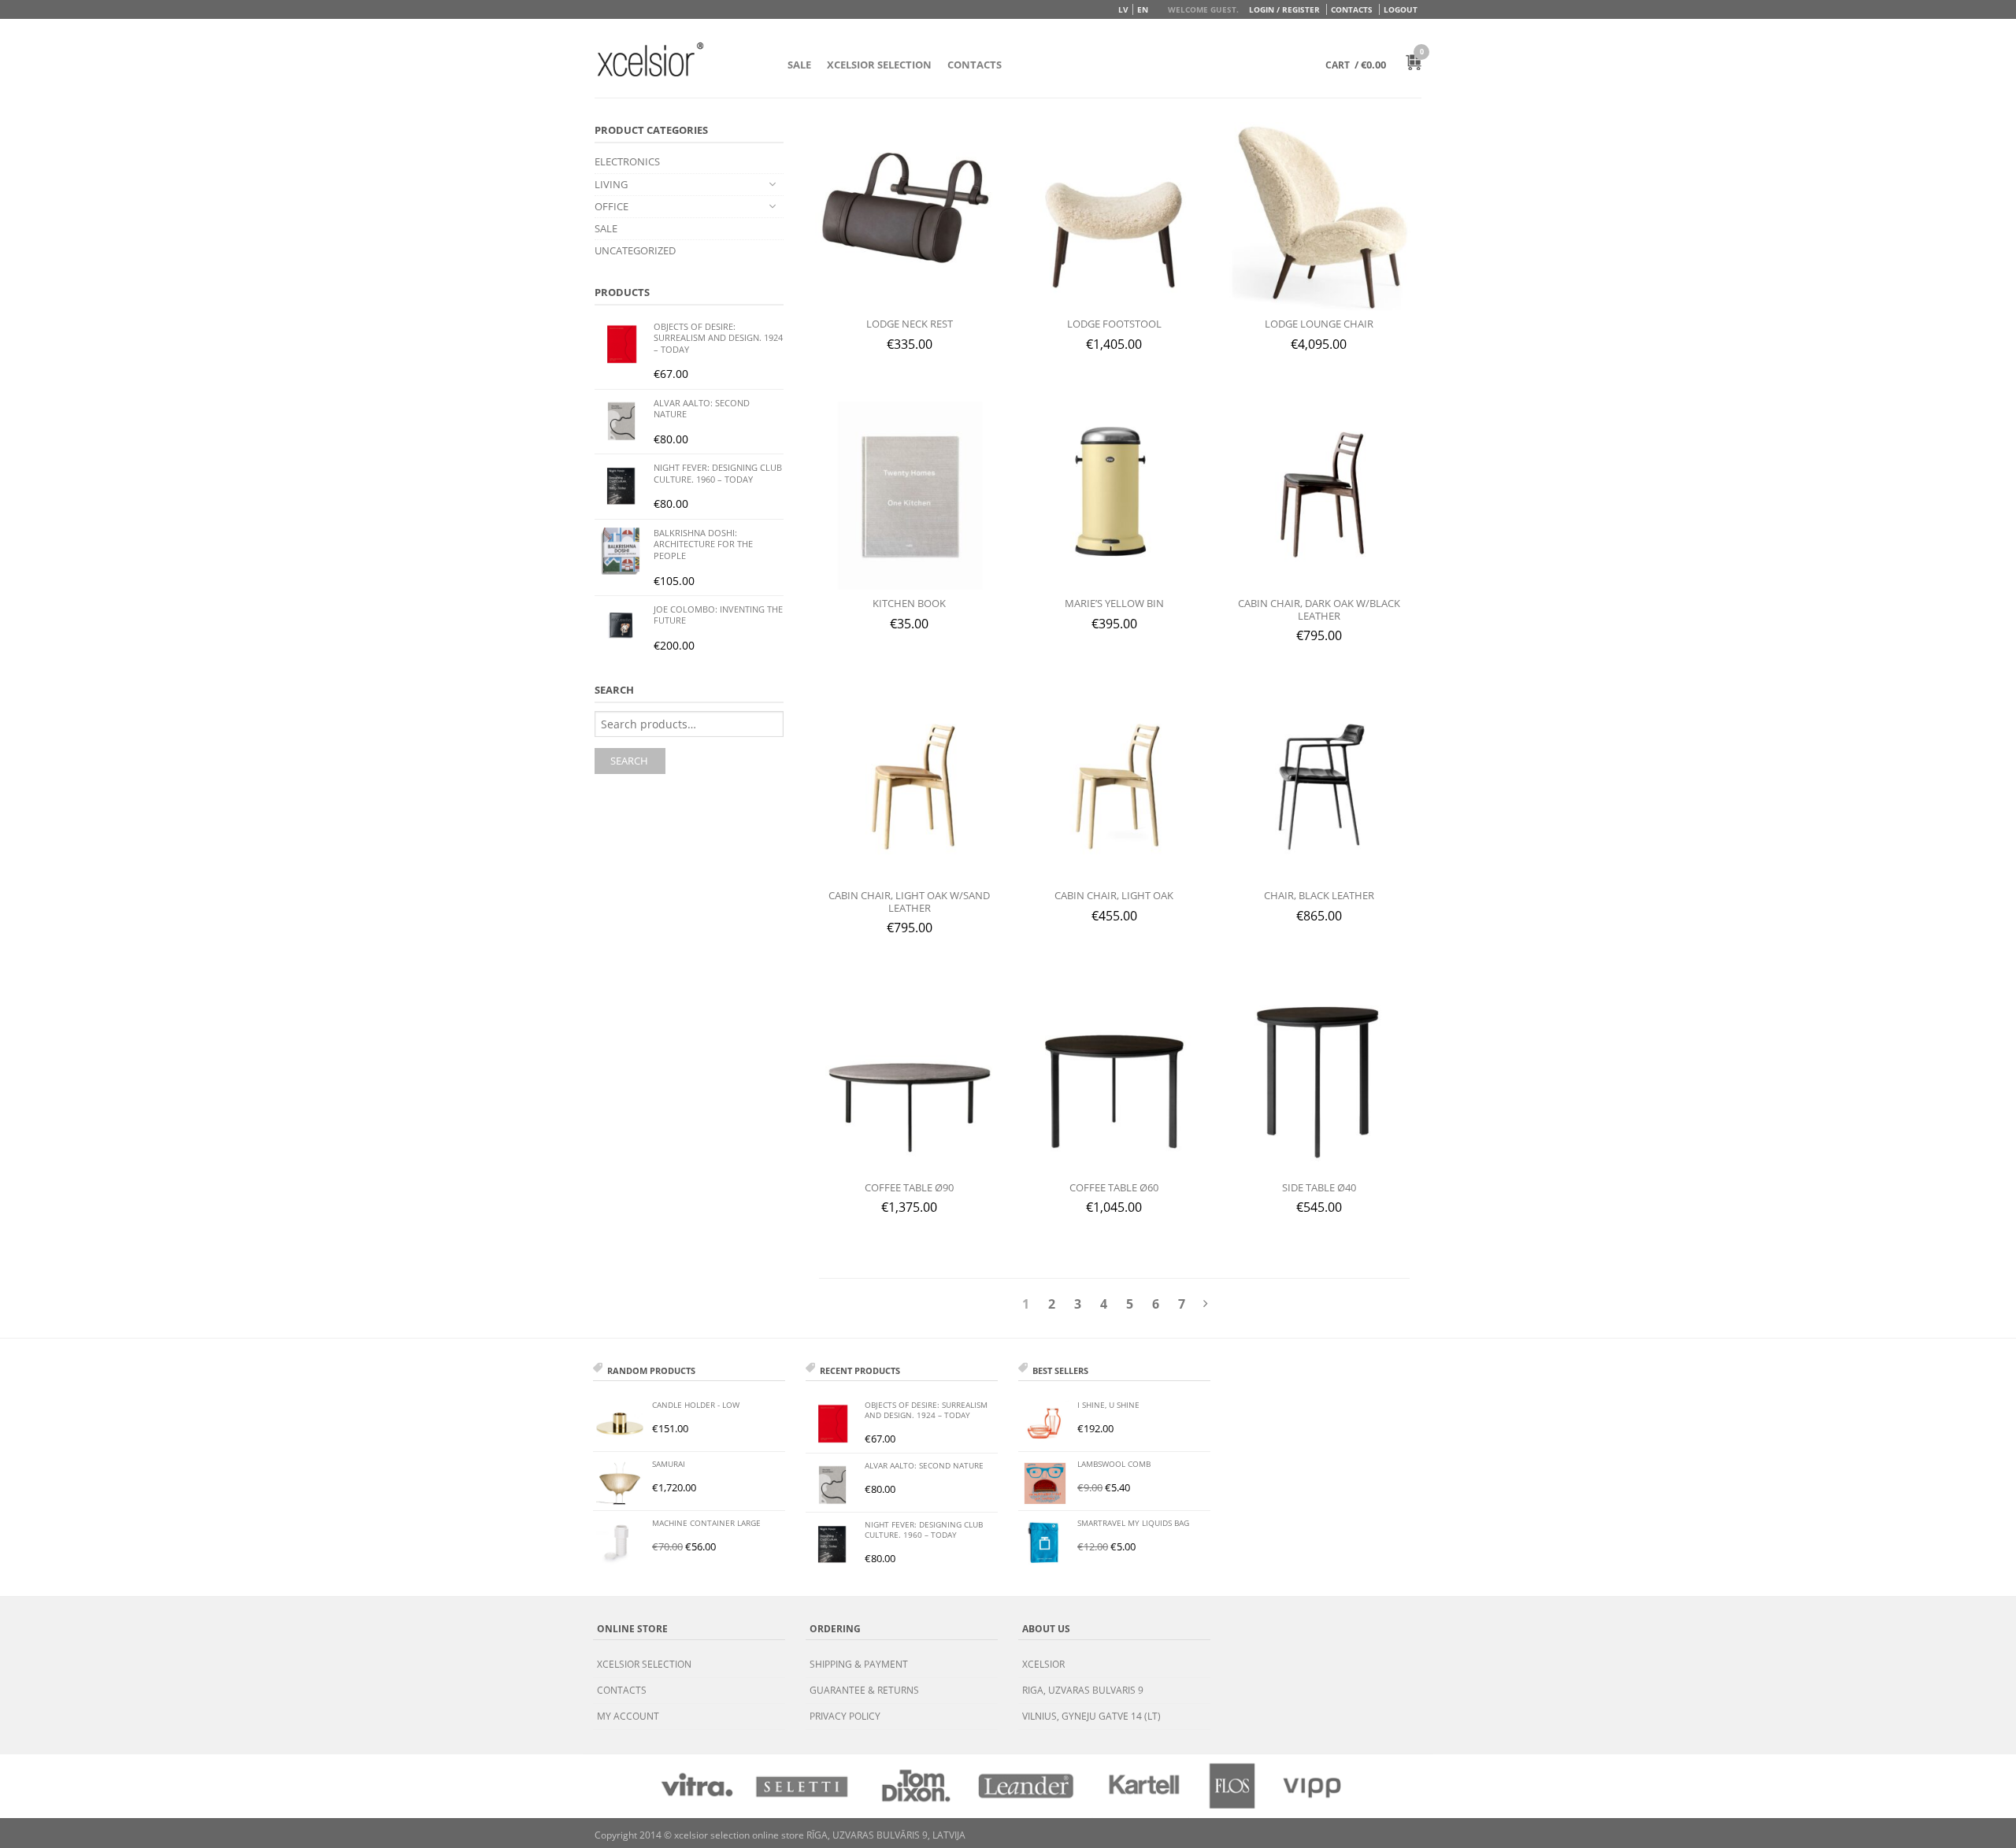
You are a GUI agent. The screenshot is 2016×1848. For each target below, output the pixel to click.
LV (1123, 9)
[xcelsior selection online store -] (650, 59)
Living (611, 184)
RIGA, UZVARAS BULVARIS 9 (1083, 1690)
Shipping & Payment (859, 1664)
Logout (1401, 9)
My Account (628, 1716)
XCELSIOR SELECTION (879, 65)
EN (1143, 9)
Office (611, 206)
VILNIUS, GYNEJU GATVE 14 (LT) (1091, 1716)
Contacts (1352, 9)
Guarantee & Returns (864, 1690)
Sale (799, 65)
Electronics (627, 161)
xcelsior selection (644, 1664)
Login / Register (1284, 9)
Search (629, 761)
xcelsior (1043, 1664)
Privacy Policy (845, 1716)
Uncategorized (635, 250)
